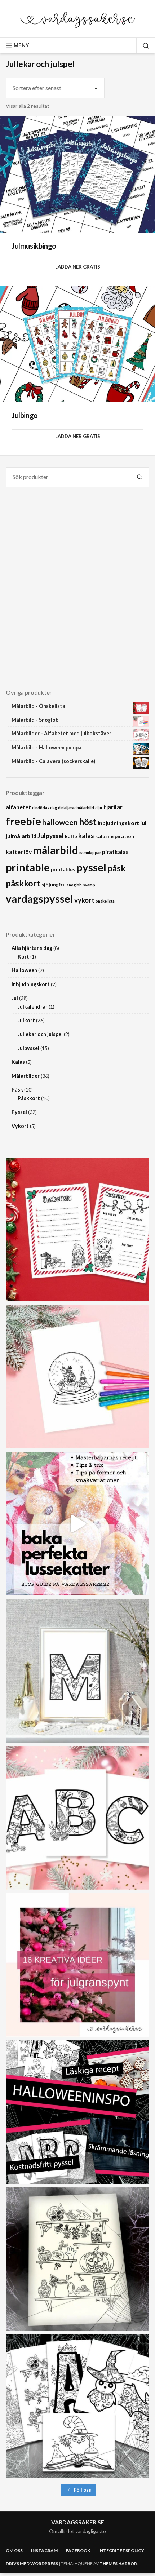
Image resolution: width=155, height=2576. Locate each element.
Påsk (17, 1090)
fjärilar (113, 807)
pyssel (91, 867)
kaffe (71, 836)
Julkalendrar (33, 1007)
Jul (15, 998)
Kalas (18, 1062)
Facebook (78, 2551)
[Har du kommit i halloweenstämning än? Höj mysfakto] (77, 2406)
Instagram (44, 2551)
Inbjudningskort (31, 984)
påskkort (23, 883)
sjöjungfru (54, 884)
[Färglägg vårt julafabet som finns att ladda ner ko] (77, 1818)
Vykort (20, 1126)
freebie (23, 821)
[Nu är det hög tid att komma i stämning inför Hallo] (77, 2112)
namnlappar (90, 852)
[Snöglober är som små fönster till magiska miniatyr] (77, 1377)
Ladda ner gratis (78, 267)
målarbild (56, 850)
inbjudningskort (118, 823)
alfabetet (18, 807)
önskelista (105, 901)
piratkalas (115, 852)
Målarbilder (26, 1076)
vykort (84, 900)
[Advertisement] (77, 588)
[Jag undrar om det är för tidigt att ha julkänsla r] (77, 1671)
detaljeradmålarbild (76, 808)
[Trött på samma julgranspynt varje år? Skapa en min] (77, 1965)
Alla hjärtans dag (32, 948)
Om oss (14, 2551)
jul (143, 823)
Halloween (24, 970)
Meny (21, 45)
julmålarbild (21, 836)
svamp (89, 885)
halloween (60, 822)
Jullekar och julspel (40, 1034)
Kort (23, 957)
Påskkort (29, 1098)
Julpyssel (51, 836)
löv (28, 852)
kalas (86, 835)
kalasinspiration (115, 836)
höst (88, 822)
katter (14, 852)
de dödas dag (45, 808)
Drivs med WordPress (32, 2564)
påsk (116, 868)
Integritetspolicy (121, 2551)
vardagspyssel (39, 898)
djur (99, 808)
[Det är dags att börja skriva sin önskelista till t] (77, 1230)
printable (28, 867)
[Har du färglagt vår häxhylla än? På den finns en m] (77, 2259)
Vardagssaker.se (78, 2522)
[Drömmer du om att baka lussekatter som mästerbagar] (77, 1524)
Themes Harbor (118, 2564)
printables (63, 869)
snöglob (74, 885)
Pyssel (19, 1112)
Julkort (26, 1020)
